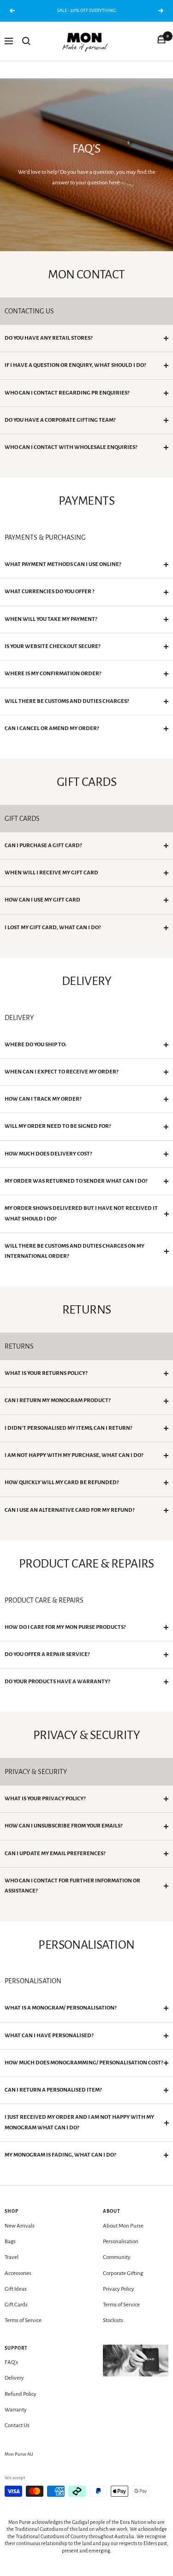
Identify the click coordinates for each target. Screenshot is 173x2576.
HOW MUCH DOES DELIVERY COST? (48, 1154)
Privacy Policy (119, 2289)
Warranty (16, 2410)
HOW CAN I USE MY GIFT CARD (42, 900)
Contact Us (17, 2426)
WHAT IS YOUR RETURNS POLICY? (46, 1373)
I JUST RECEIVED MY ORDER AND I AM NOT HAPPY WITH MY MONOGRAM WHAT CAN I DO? (79, 2122)
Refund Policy (21, 2394)
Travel (12, 2257)
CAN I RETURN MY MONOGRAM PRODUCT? (57, 1400)
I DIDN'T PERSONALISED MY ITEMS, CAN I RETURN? (68, 1428)
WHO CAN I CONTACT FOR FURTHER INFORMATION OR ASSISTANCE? (72, 1886)
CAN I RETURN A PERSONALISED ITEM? (53, 2090)
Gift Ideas (16, 2289)
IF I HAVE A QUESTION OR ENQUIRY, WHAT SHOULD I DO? (75, 365)
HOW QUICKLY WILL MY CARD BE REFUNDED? (62, 1483)
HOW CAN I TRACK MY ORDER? (43, 1099)
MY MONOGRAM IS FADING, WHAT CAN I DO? (60, 2155)
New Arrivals (20, 2226)
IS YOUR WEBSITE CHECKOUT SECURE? (52, 646)
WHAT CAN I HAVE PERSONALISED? (49, 2036)
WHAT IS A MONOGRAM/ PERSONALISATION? (60, 2008)
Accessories (18, 2273)
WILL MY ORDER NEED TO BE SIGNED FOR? (58, 1126)
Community (117, 2257)
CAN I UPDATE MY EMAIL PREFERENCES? (55, 1854)
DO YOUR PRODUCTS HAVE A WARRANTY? (57, 1682)
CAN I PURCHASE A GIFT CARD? (43, 846)
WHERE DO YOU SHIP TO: (36, 1045)
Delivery (14, 2378)
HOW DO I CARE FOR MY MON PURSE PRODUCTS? (65, 1627)
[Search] (26, 41)
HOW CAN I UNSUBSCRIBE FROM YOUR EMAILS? (63, 1826)
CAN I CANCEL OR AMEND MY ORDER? (52, 728)
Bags (10, 2242)
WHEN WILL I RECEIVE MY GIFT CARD (51, 873)
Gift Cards (16, 2305)
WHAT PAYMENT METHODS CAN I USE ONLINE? (63, 564)
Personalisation (121, 2242)
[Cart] (161, 41)
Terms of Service (23, 2320)
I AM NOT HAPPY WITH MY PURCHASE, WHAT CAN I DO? (74, 1455)
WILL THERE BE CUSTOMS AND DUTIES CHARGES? (67, 701)
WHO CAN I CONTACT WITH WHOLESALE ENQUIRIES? (71, 447)
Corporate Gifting (123, 2273)
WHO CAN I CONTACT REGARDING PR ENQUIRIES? (67, 393)
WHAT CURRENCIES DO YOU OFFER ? (49, 592)
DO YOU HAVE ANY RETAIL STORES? (48, 338)
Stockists (113, 2320)
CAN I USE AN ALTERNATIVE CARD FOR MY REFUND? (69, 1510)
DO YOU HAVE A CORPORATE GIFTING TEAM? (60, 420)
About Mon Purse (123, 2226)
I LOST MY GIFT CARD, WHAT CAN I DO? (53, 928)
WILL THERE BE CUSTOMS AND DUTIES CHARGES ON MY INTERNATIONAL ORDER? (75, 1251)
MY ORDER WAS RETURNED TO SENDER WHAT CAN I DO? (76, 1181)
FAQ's (11, 2362)
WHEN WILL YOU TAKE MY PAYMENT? (51, 619)
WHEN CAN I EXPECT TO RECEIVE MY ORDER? (61, 1072)
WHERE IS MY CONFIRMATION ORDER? (53, 674)
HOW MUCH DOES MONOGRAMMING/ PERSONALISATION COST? (84, 2063)
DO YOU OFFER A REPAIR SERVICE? (47, 1654)
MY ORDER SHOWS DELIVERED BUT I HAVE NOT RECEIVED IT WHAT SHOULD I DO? (81, 1213)
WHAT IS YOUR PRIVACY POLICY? (45, 1799)
